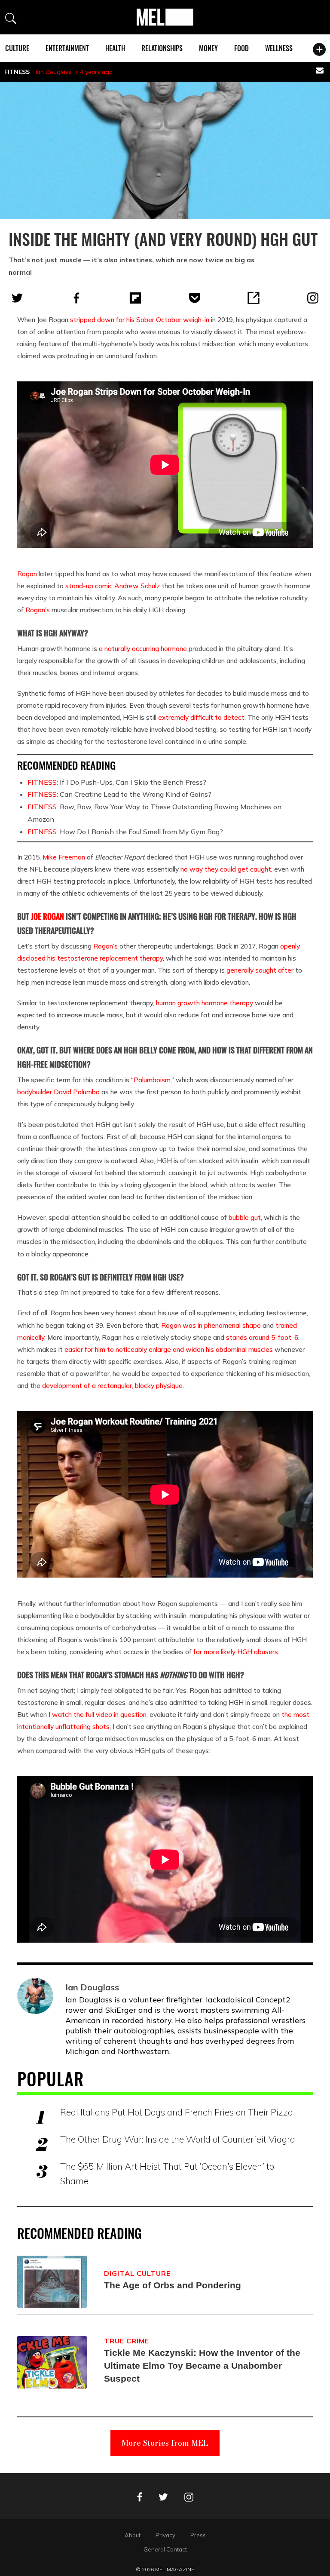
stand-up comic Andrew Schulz (113, 586)
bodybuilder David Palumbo (58, 1092)
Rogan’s (38, 610)
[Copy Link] (254, 298)
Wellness (279, 48)
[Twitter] (17, 298)
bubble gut (245, 1217)
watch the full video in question (99, 1714)
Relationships (162, 48)
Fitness (17, 72)
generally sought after (260, 970)
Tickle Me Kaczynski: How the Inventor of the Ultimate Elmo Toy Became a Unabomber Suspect (202, 2366)
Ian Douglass (53, 72)
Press (198, 2535)
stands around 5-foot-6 (262, 1337)
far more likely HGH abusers (236, 1652)
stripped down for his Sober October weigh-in (140, 319)
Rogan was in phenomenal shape (211, 1325)
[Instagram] (313, 298)
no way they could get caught (226, 869)
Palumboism (152, 1080)
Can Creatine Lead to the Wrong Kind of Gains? (119, 794)
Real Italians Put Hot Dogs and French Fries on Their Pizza (177, 2112)
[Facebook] (76, 298)
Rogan (27, 574)
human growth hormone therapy (205, 1003)
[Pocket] (195, 298)
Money (208, 48)
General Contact (165, 2549)
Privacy (165, 2535)
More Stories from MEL (165, 2443)
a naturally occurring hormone (143, 648)
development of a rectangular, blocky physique (112, 1385)
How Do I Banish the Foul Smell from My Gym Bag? (125, 832)
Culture (17, 48)
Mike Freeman (64, 857)
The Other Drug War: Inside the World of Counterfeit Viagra (178, 2139)
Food (241, 48)
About (133, 2535)
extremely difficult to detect (201, 717)
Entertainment (67, 48)
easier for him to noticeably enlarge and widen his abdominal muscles (169, 1349)
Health (115, 48)
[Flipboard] (135, 298)
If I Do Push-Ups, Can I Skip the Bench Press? (117, 782)
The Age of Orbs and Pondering (173, 2285)
